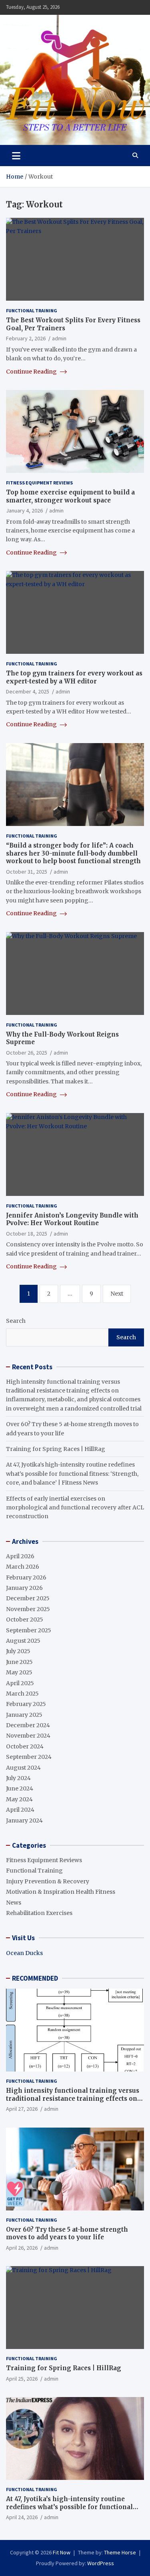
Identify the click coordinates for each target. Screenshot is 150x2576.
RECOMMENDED (35, 1978)
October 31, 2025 (27, 872)
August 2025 (23, 1641)
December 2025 (28, 1598)
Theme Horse (120, 2552)
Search (16, 1321)
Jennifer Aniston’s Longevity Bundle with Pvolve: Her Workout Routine (72, 1219)
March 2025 (22, 1694)
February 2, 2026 (26, 338)
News (14, 1903)
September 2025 (29, 1630)
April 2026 (20, 1556)
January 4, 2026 (24, 510)
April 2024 (20, 1810)
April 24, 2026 (22, 2517)
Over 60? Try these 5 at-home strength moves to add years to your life (67, 2233)
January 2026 (24, 1588)
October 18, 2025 (27, 1234)
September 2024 (29, 1757)
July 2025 (18, 1651)
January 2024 (24, 1820)
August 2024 (23, 1768)
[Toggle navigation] (16, 155)
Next (117, 1294)
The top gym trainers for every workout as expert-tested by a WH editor (74, 677)
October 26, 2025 (27, 1053)
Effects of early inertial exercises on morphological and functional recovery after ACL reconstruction (75, 1508)
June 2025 (19, 1662)
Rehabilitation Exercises (39, 1913)
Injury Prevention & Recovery (48, 1881)
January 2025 (24, 1715)
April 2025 (20, 1683)
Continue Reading (32, 372)
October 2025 (25, 1620)
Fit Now (62, 2552)
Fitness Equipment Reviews (39, 483)
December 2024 (28, 1725)
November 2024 (28, 1736)
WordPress (101, 2563)
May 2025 (19, 1672)
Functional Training (32, 310)
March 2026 (23, 1567)
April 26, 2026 (22, 2248)
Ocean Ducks (24, 1953)
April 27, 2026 (22, 2109)
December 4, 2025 (28, 691)
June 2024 (20, 1788)
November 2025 (28, 1609)
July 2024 (18, 1778)
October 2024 (25, 1746)
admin (59, 338)
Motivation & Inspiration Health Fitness (61, 1892)
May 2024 (19, 1799)
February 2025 (26, 1704)
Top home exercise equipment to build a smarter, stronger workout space (70, 496)
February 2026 (26, 1577)
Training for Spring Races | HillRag (56, 1449)
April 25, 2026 (22, 2379)
